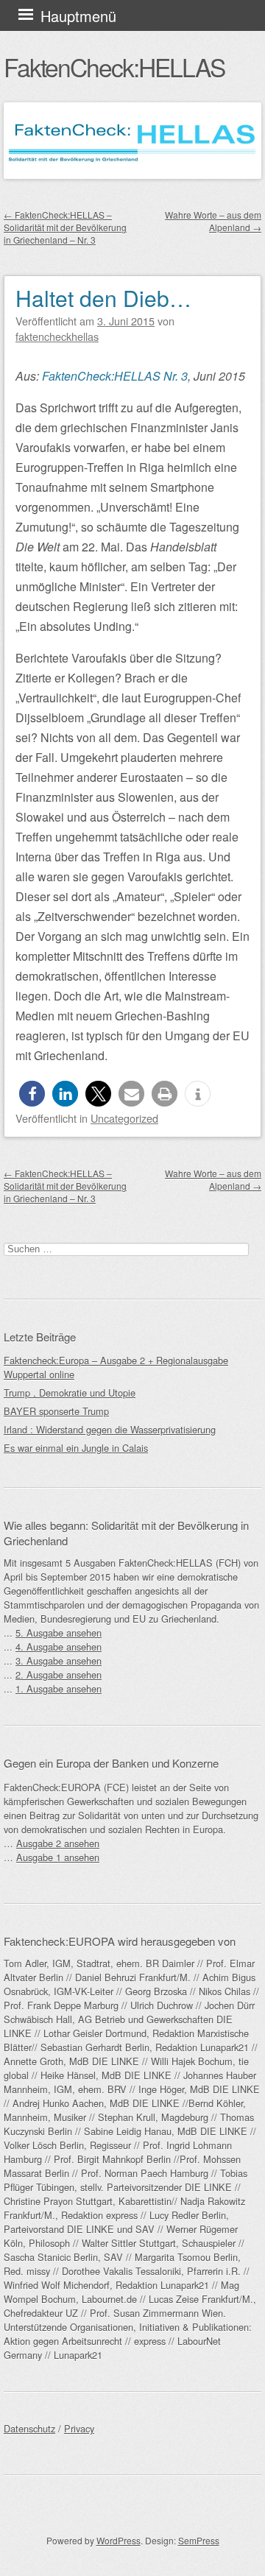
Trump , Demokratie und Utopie (70, 1393)
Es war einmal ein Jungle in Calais (76, 1448)
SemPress (199, 2540)
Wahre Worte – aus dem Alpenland (213, 221)
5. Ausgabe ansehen (59, 1633)
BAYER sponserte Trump (56, 1411)
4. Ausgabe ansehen (59, 1647)
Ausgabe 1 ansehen (58, 1857)
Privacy (79, 2428)
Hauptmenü (78, 16)
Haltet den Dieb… (103, 298)
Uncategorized (124, 1118)
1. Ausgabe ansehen (59, 1688)
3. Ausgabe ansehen (59, 1661)
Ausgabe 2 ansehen (58, 1843)
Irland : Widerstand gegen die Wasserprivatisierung (110, 1429)
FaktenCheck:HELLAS (114, 67)
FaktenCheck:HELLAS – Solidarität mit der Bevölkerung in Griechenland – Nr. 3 (65, 227)
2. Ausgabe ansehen (59, 1675)
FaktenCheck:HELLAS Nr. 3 (115, 376)
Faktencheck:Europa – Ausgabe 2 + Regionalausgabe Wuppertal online (116, 1367)
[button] (32, 1094)
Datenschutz (29, 2428)
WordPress (119, 2540)
